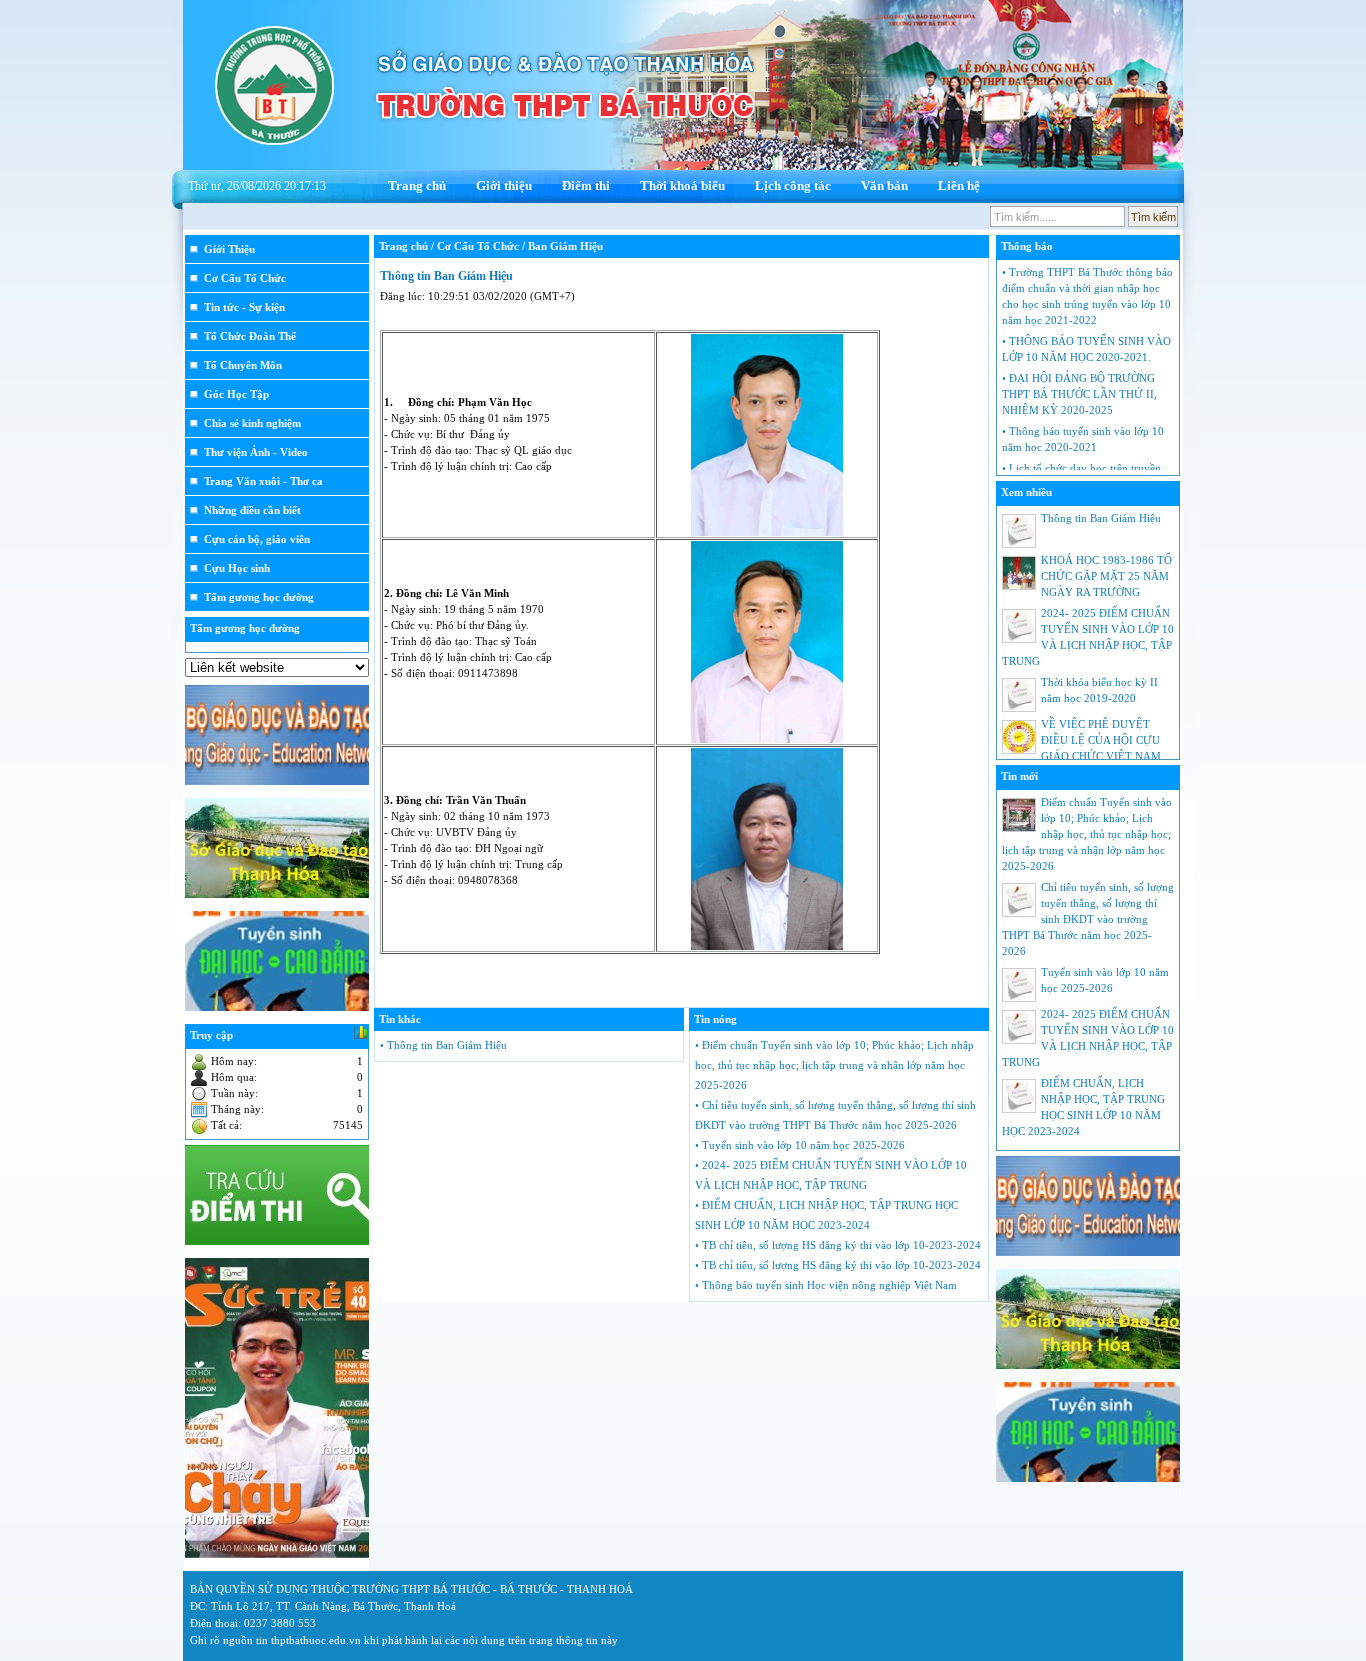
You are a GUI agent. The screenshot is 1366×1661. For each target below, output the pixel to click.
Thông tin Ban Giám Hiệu (446, 276)
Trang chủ (417, 185)
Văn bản (884, 185)
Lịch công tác (793, 185)
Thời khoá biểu (682, 185)
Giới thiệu (504, 185)
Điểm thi (586, 185)
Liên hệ (959, 185)
